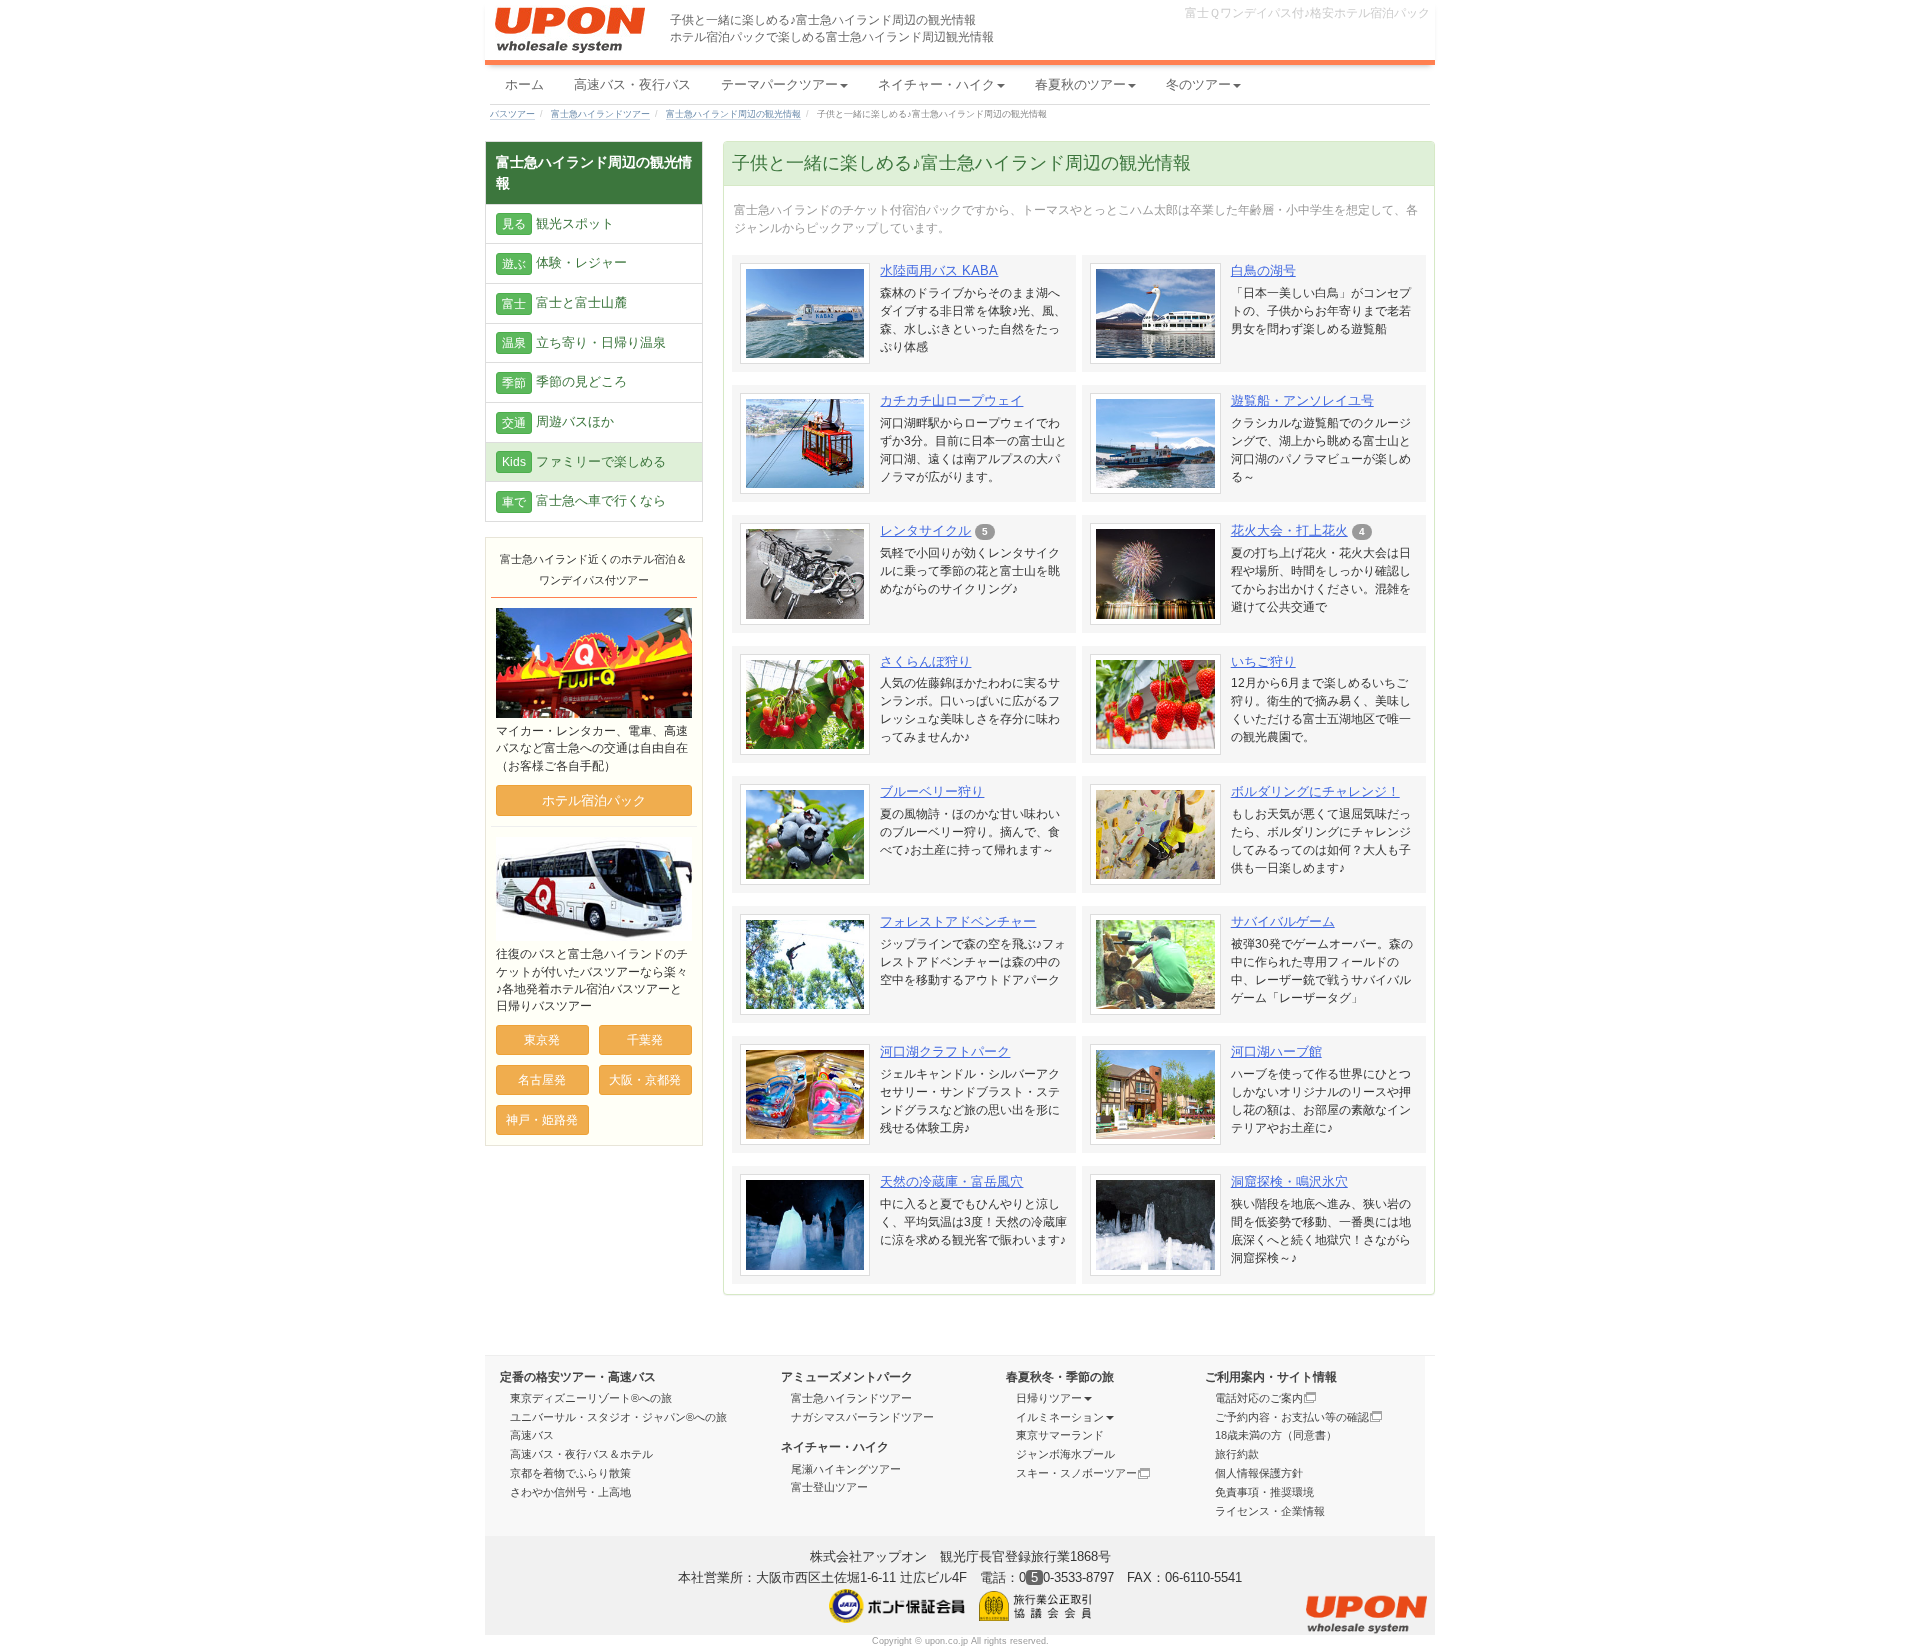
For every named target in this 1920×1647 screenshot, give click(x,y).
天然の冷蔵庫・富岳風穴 (951, 1181)
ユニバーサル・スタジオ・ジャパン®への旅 (618, 1417)
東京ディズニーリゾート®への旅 (591, 1398)
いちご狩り (1263, 661)
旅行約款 (1237, 1454)
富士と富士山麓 (564, 303)
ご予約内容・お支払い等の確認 (1292, 1417)
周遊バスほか (558, 422)
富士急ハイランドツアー (600, 114)
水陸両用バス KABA (939, 270)
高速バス (532, 1435)
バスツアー (512, 114)
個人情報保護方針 (1259, 1473)
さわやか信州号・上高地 (570, 1492)
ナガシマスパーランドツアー (862, 1417)
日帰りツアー (1049, 1398)
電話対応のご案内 (1259, 1398)
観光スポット (558, 224)
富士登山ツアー (829, 1487)
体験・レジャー (564, 263)
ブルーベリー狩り (932, 791)
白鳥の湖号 (1263, 270)
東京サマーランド (1060, 1435)
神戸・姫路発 (542, 1120)
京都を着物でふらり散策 (570, 1473)
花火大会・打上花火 (1289, 530)
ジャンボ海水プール (1065, 1454)
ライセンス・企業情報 (1270, 1511)
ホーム (524, 84)
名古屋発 (542, 1080)
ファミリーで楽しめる (584, 462)
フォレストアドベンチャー (958, 921)
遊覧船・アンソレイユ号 (1302, 400)
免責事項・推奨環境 (1264, 1492)
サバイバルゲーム (1283, 921)
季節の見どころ (564, 382)
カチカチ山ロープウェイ (951, 400)
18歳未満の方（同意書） (1276, 1435)
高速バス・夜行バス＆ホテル (581, 1454)
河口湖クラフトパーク (945, 1051)
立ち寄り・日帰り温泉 (584, 343)
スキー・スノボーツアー (1076, 1473)
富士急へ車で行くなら (584, 501)
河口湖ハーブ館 (1276, 1051)
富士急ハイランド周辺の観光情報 (733, 114)
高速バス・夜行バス (632, 84)
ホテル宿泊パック (594, 800)
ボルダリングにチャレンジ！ (1315, 791)
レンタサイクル (925, 530)
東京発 (542, 1040)
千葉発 (645, 1040)
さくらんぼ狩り (925, 661)
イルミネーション (1060, 1417)
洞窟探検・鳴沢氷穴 (1289, 1181)
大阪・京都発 (645, 1080)
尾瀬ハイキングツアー (846, 1469)
